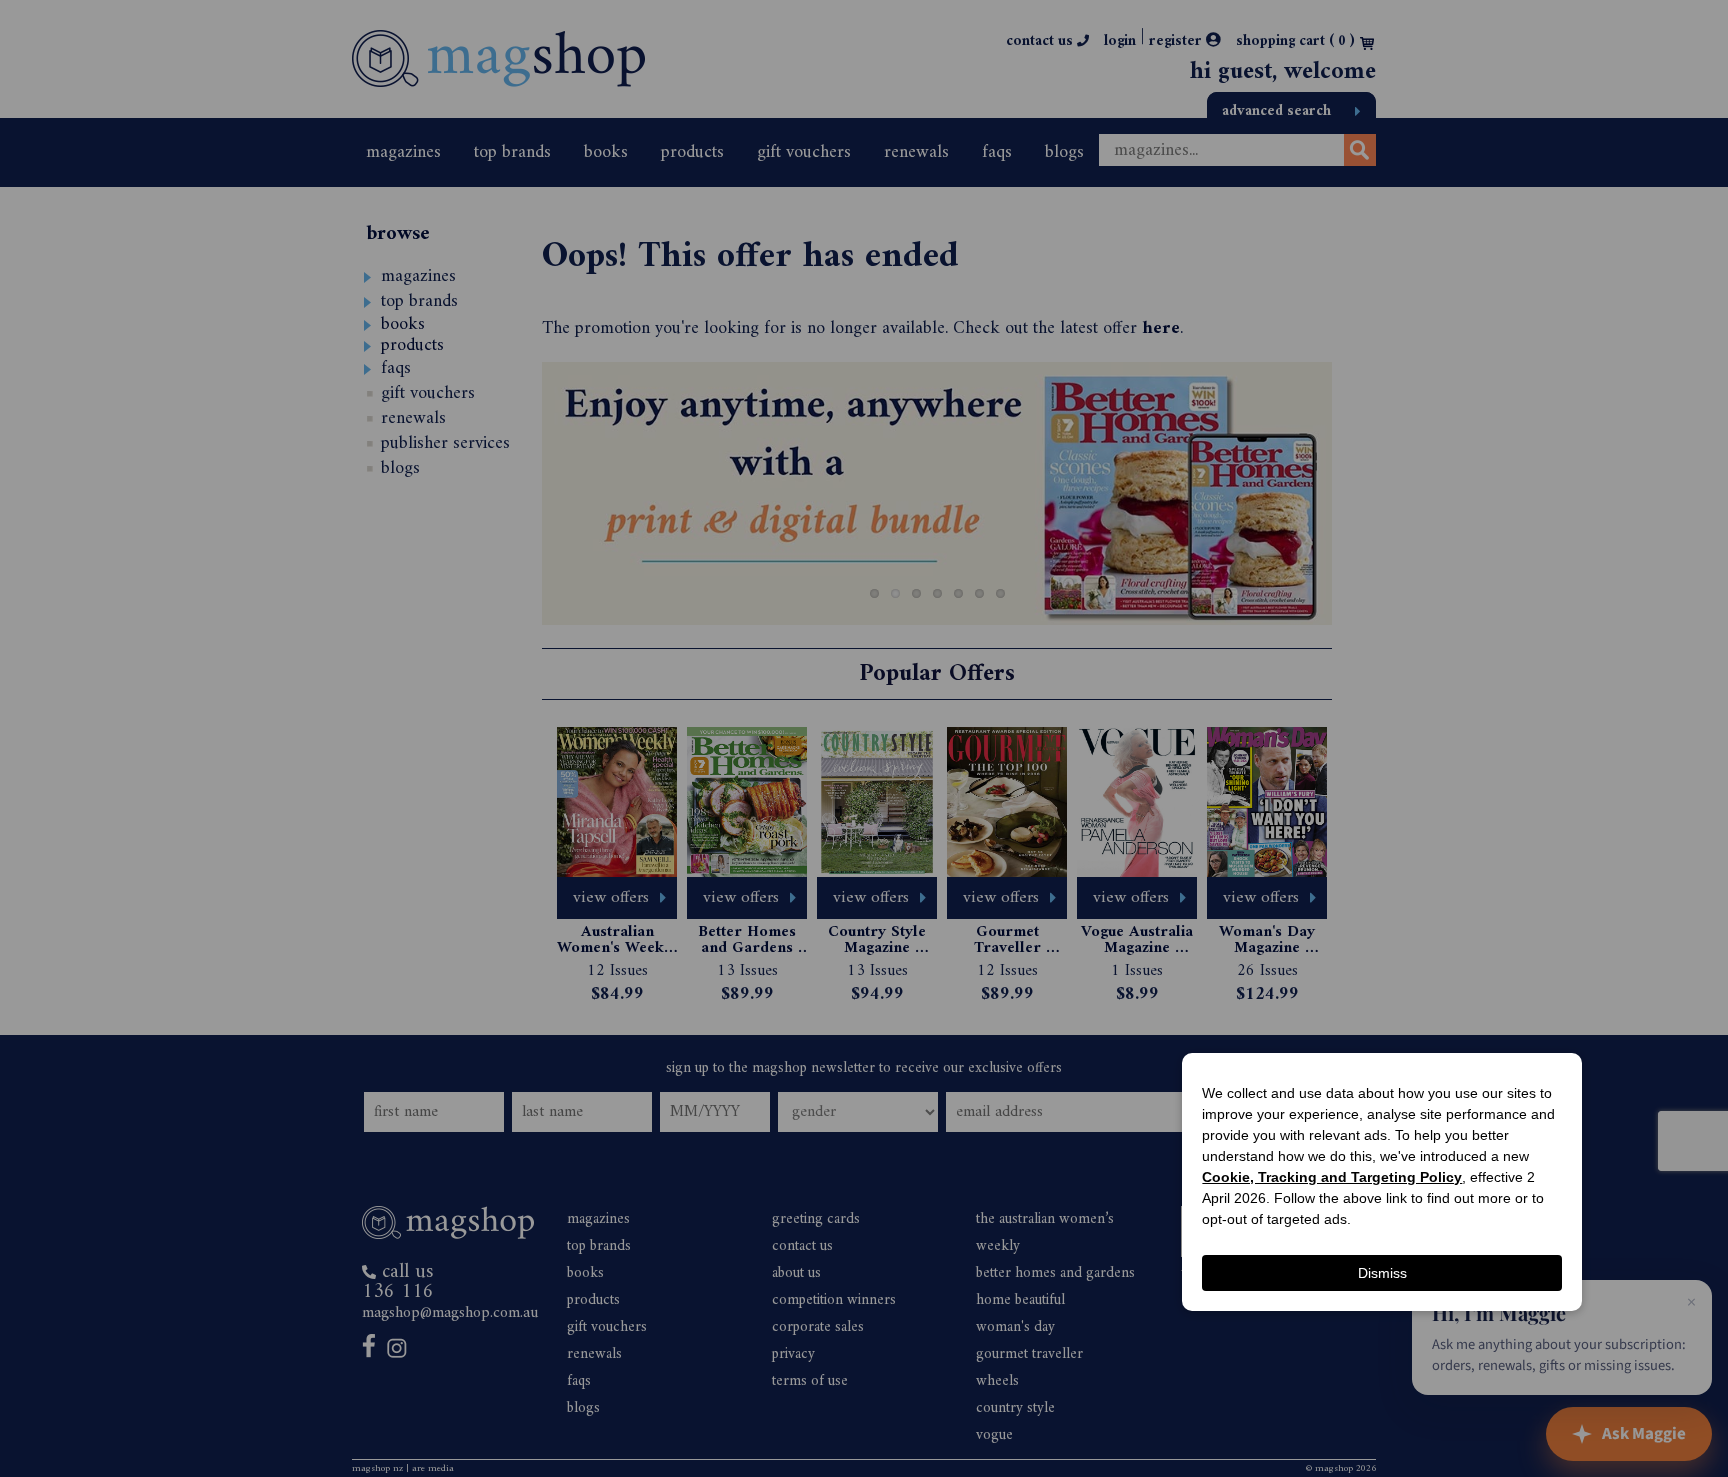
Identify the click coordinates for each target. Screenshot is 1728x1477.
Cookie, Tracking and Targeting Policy (1332, 1177)
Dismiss (1382, 1273)
